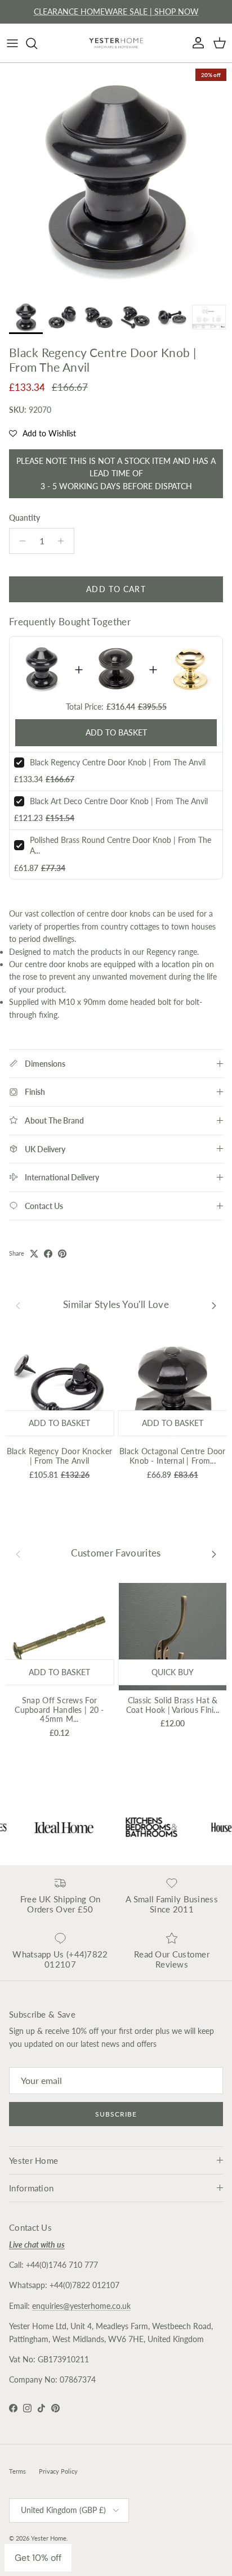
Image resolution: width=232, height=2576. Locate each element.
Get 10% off (38, 2558)
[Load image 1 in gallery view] (116, 179)
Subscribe (116, 2114)
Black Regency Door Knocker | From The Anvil (59, 1456)
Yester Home (49, 2538)
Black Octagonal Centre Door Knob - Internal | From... (173, 1456)
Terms (17, 2471)
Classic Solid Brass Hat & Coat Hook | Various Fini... (173, 1705)
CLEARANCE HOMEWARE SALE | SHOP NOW (116, 12)
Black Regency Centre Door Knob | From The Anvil (118, 762)
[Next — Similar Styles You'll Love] (214, 1305)
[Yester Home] (116, 43)
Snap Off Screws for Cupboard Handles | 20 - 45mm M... (59, 1710)
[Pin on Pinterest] (62, 1254)
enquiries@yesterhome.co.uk (81, 2306)
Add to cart (116, 589)
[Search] (37, 43)
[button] (43, 434)
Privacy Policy (58, 2471)
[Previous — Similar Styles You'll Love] (18, 1305)
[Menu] (12, 43)
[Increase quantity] (64, 541)
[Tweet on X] (34, 1254)
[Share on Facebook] (48, 1254)
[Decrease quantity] (19, 541)
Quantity (24, 518)
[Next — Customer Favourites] (214, 1554)
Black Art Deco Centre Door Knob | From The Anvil (119, 801)
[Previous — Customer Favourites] (18, 1554)
